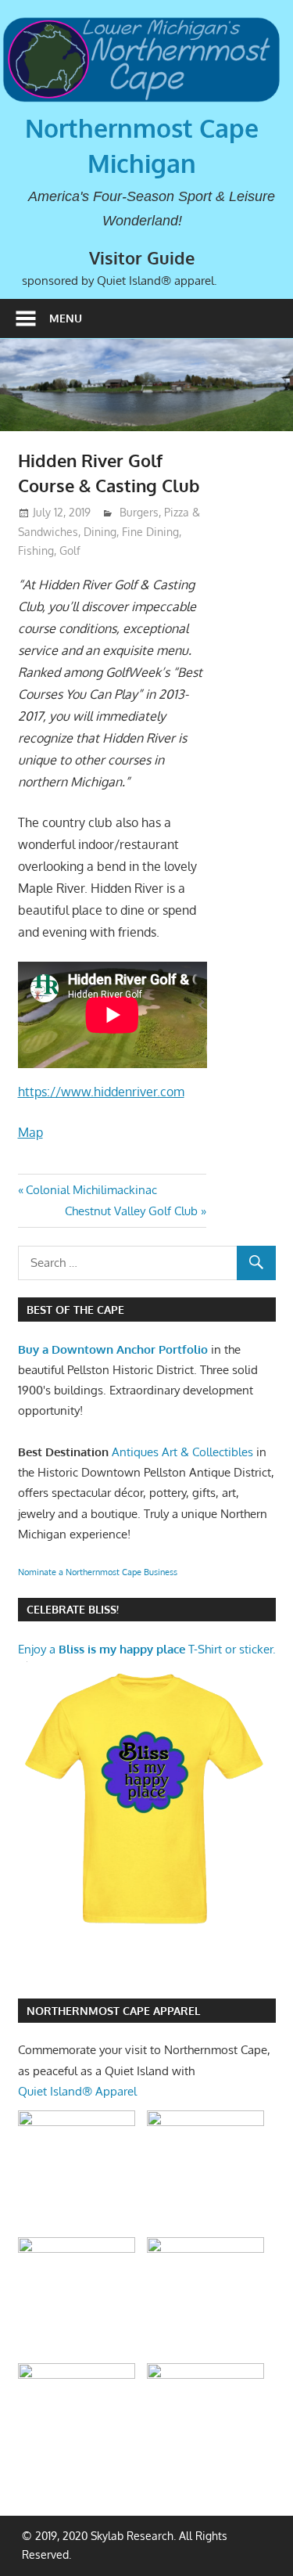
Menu (66, 318)
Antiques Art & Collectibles (182, 1452)
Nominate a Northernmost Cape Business (98, 1572)
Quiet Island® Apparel (77, 2091)
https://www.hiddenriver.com (101, 1092)
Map (30, 1132)
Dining (100, 532)
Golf (70, 550)
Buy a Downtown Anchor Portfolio (113, 1349)
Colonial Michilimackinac (91, 1190)
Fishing (36, 550)
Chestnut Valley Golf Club (131, 1211)
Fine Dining (150, 532)
